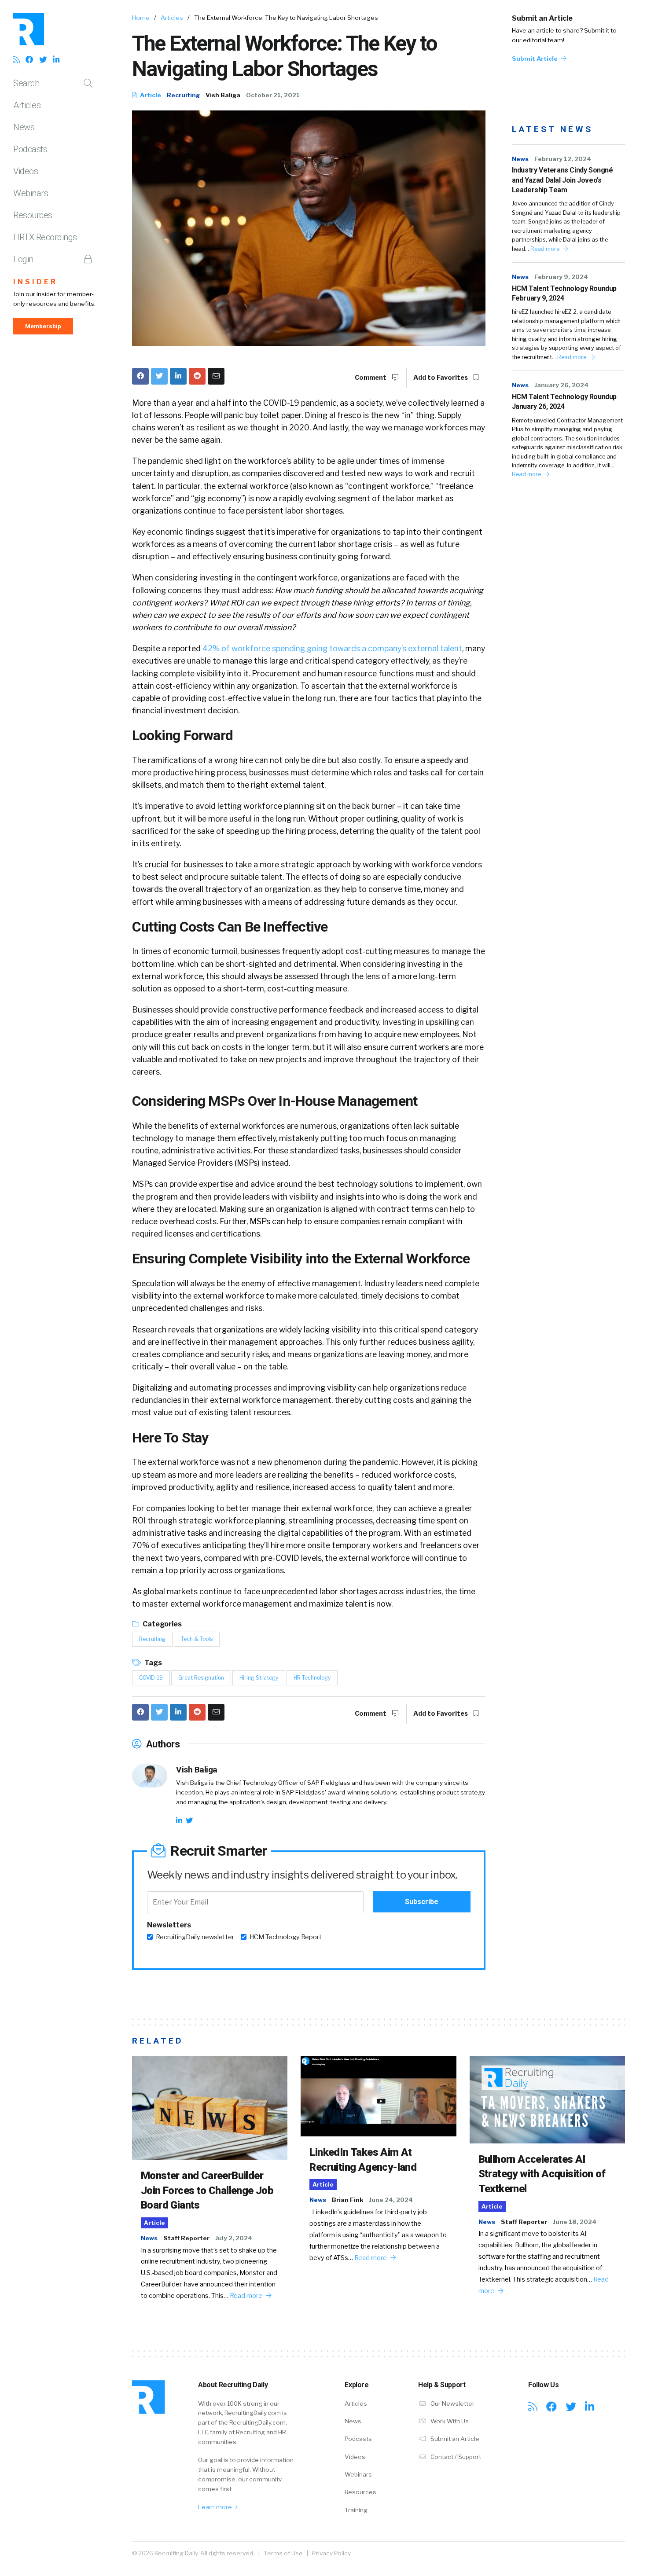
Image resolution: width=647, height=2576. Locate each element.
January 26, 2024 (561, 385)
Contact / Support (455, 2457)
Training (356, 2510)
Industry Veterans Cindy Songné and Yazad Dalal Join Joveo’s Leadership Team (562, 180)
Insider (35, 282)
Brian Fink (347, 2200)
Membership (43, 326)
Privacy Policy (331, 2553)
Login (23, 259)
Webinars (31, 193)
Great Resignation (201, 1678)
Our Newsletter (452, 2404)
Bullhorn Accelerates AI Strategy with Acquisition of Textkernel (542, 2174)
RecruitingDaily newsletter (195, 1937)
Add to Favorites (441, 378)
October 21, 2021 (273, 95)
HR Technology (312, 1678)
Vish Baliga (223, 95)
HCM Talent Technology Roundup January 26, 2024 (564, 402)
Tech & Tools (197, 1639)
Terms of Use (283, 2553)
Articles (27, 105)
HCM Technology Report (286, 1937)
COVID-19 (151, 1678)
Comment (371, 378)
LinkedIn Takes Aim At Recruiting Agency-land (363, 2160)
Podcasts (30, 149)
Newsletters (169, 1925)
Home (141, 18)
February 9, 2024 (561, 277)
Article (150, 95)
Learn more (216, 2507)
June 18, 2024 (575, 2222)
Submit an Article (542, 18)
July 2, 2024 (234, 2238)
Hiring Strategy (259, 1678)
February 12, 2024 (563, 159)
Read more (546, 249)
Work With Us (449, 2421)
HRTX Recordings (45, 237)
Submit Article (535, 59)
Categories (162, 1624)
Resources (33, 215)
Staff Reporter (186, 2238)
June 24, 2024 (391, 2200)
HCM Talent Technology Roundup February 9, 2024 (564, 293)
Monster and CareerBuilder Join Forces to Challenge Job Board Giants (207, 2190)
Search (26, 83)
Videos (26, 171)
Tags (153, 1663)
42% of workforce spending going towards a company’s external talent (332, 648)
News (24, 127)
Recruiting (183, 95)
